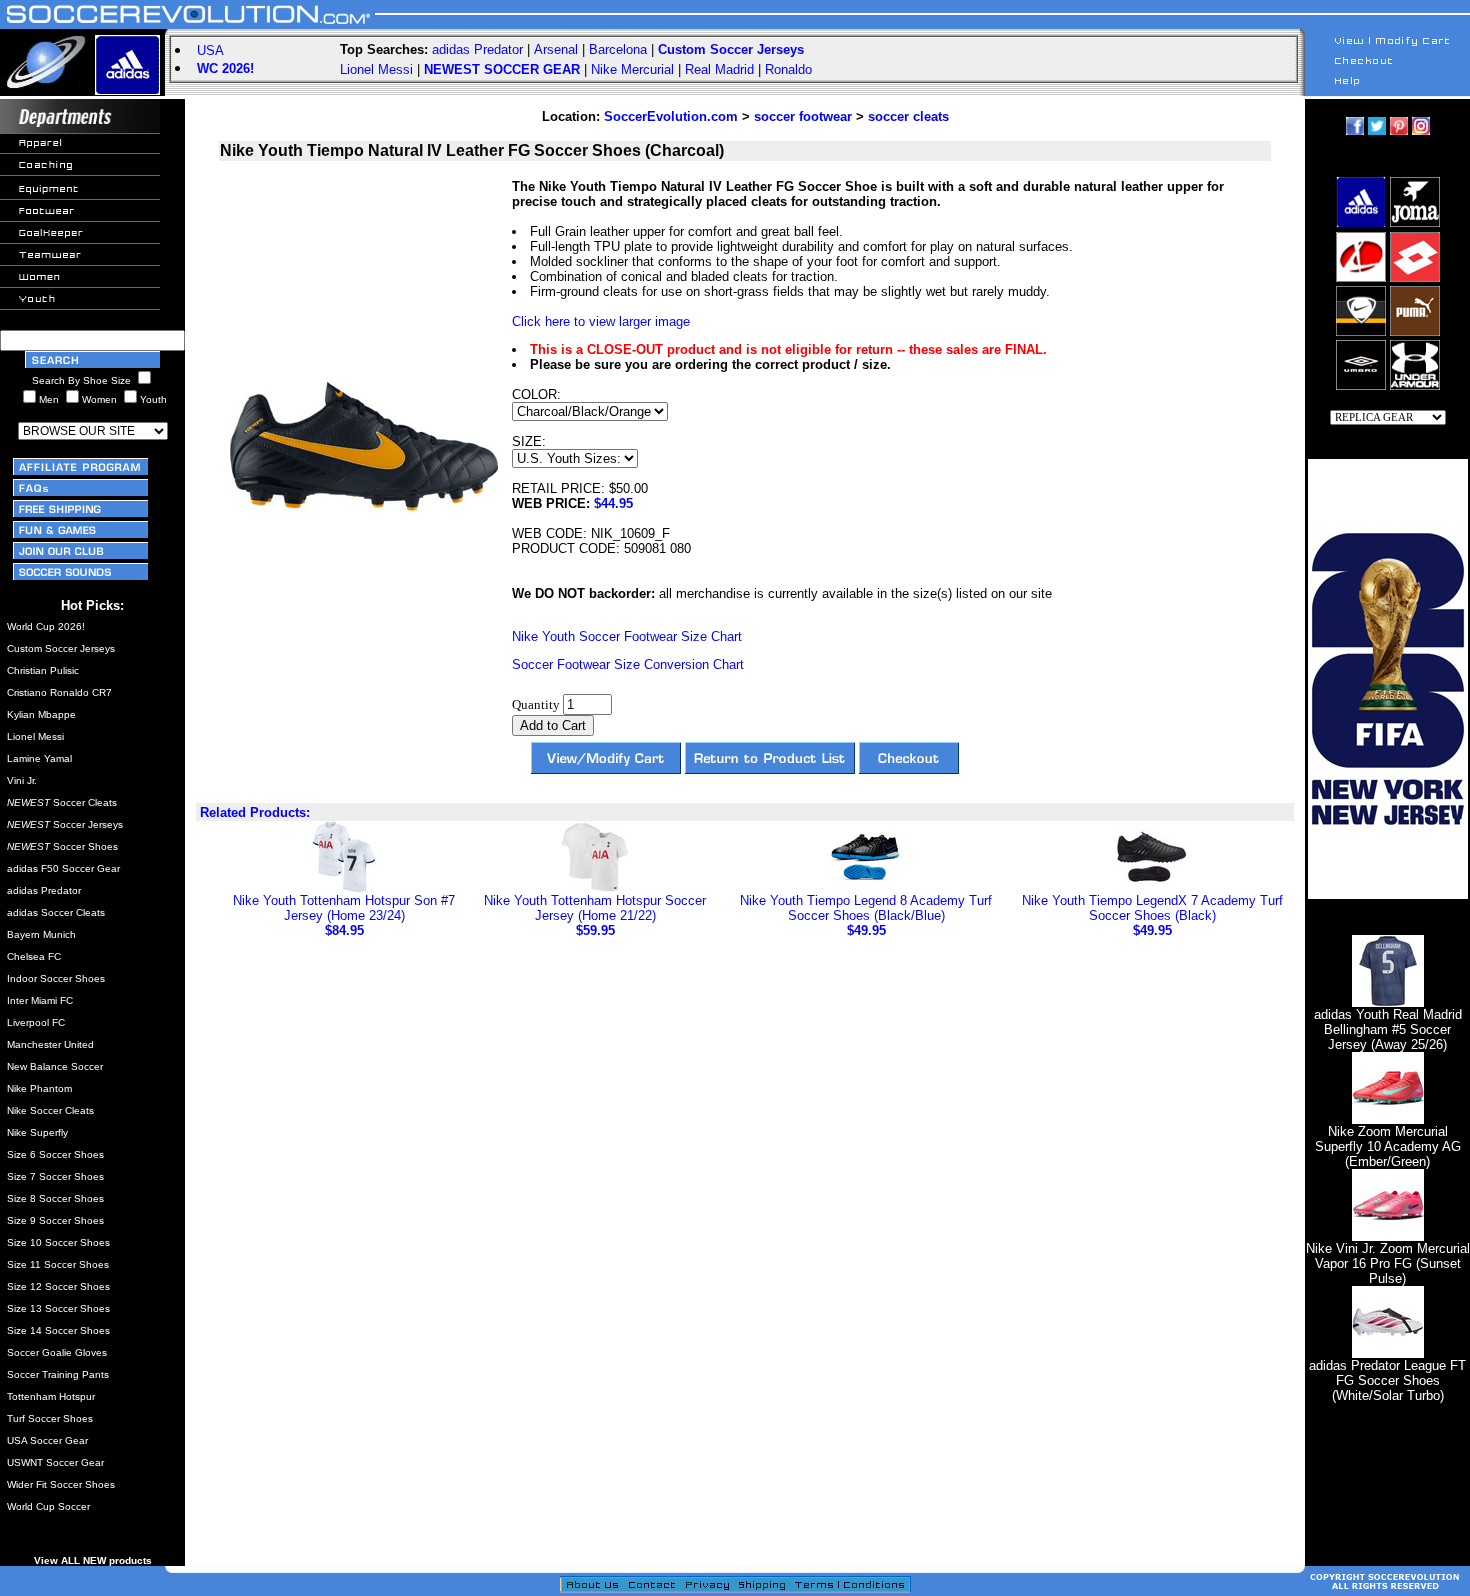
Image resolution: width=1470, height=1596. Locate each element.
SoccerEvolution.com (671, 116)
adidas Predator (477, 49)
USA (210, 50)
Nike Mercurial (632, 69)
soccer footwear (803, 116)
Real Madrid (719, 69)
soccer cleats (908, 116)
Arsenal (556, 49)
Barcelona (618, 49)
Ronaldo (788, 69)
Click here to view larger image (601, 321)
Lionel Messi (376, 69)
